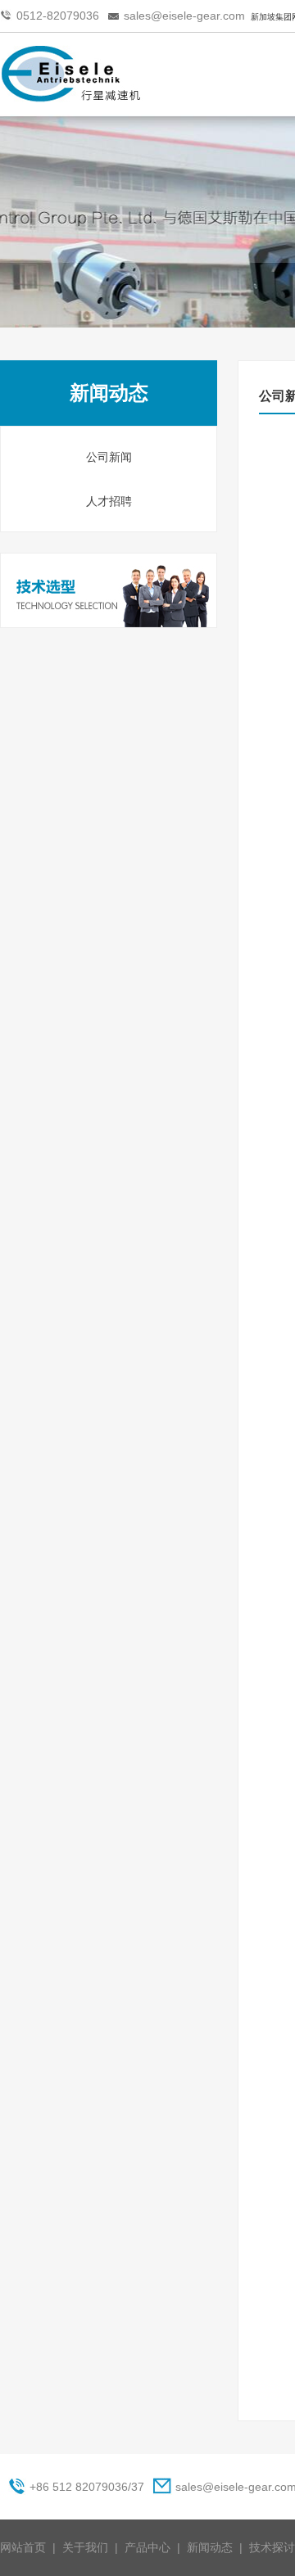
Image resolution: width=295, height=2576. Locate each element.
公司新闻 (109, 457)
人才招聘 (109, 501)
